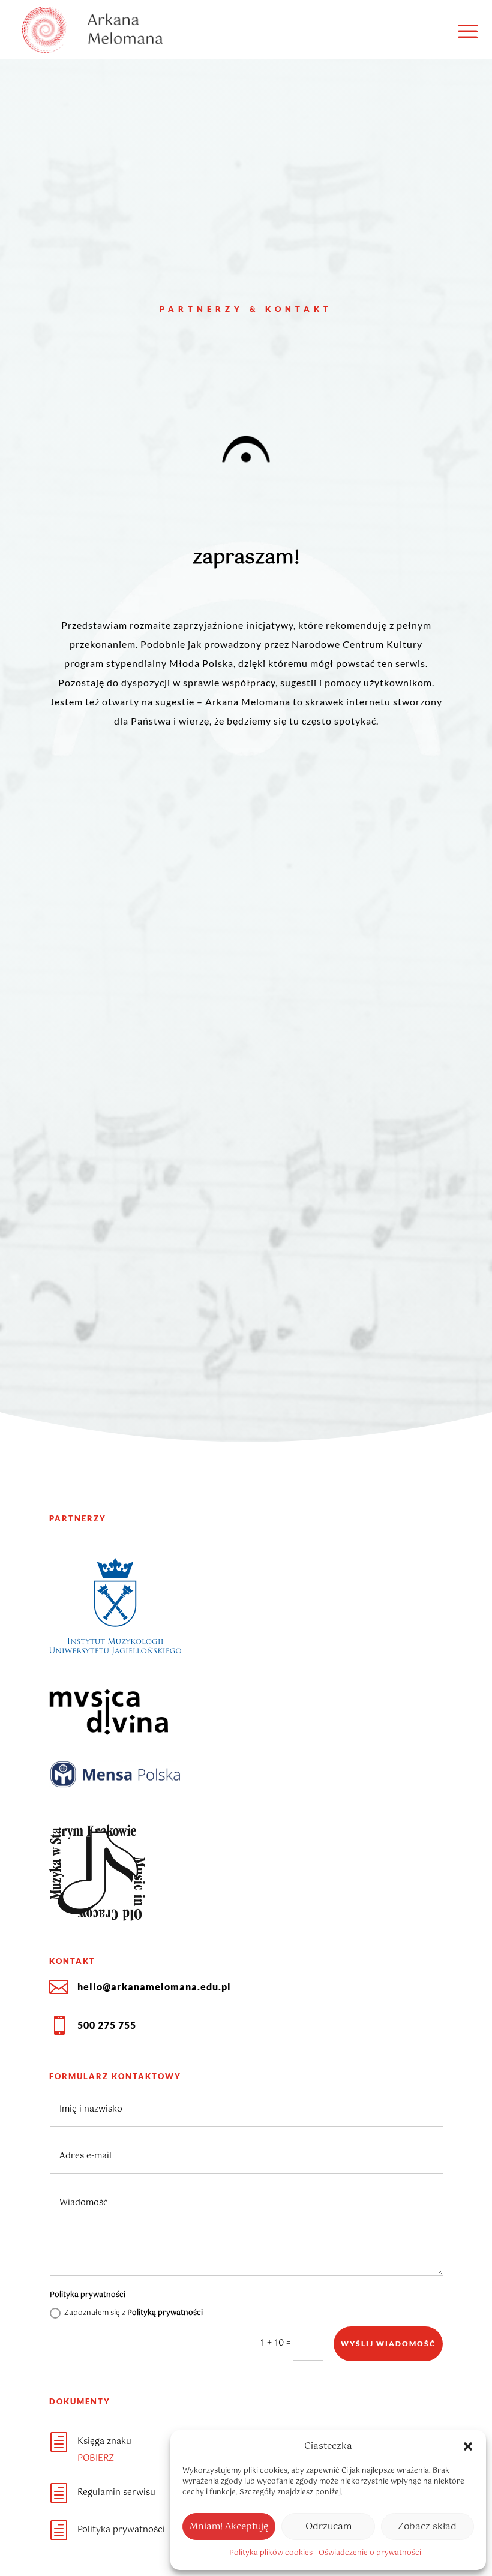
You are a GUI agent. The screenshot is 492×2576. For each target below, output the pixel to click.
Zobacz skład (427, 2527)
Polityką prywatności (165, 2313)
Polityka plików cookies (271, 2553)
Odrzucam (328, 2527)
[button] (468, 2446)
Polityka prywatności (121, 2530)
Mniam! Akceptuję (229, 2527)
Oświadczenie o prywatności (370, 2553)
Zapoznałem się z (133, 2313)
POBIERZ (96, 2458)
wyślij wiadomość (388, 2344)
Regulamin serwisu (116, 2493)
